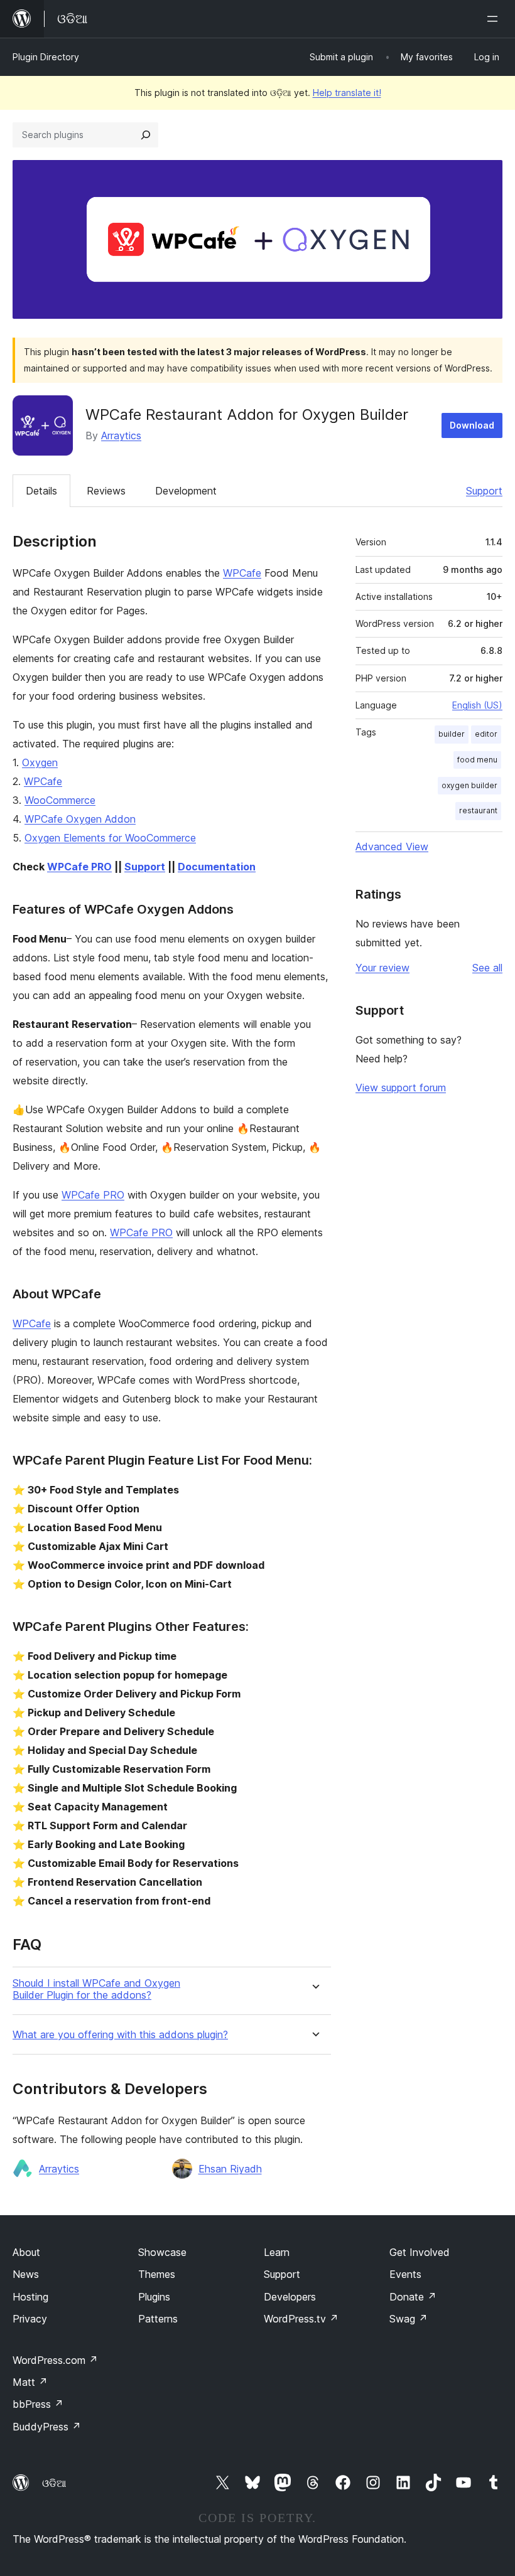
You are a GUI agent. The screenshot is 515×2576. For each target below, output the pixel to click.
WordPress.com (55, 2360)
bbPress (38, 2404)
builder (452, 734)
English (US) (477, 705)
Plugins (154, 2297)
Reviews (106, 491)
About (26, 2252)
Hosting (30, 2297)
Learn (277, 2252)
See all (487, 968)
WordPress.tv (301, 2319)
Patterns (158, 2319)
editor (486, 734)
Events (405, 2274)
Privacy (30, 2319)
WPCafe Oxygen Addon (80, 819)
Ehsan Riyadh (230, 2169)
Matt (30, 2382)
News (26, 2274)
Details (41, 491)
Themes (157, 2274)
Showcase (162, 2252)
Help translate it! (347, 93)
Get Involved (420, 2252)
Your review (382, 968)
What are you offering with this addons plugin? (120, 2035)
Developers (290, 2297)
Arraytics (121, 436)
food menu (477, 760)
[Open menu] (495, 19)
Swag (409, 2319)
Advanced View (392, 847)
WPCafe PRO (79, 867)
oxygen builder (469, 785)
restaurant (478, 810)
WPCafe (242, 573)
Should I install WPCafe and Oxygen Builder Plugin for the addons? (96, 1989)
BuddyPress (47, 2427)
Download (472, 425)
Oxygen (40, 762)
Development (186, 491)
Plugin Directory (46, 57)
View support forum (401, 1088)
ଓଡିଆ (54, 2483)
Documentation (217, 867)
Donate (413, 2297)
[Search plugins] (146, 135)
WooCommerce (60, 800)
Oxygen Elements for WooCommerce (110, 838)
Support (484, 491)
